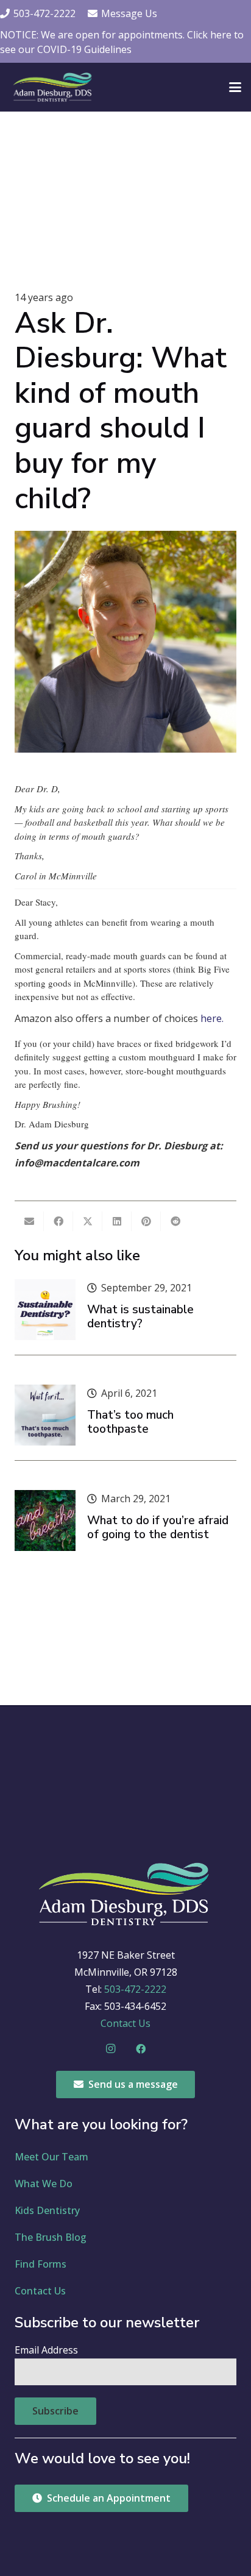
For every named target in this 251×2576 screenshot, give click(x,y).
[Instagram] (110, 2049)
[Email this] (29, 1221)
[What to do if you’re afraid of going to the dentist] (45, 1520)
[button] (235, 87)
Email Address (46, 2350)
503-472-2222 (135, 1989)
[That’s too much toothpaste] (45, 1415)
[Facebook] (141, 2049)
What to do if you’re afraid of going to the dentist (158, 1528)
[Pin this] (146, 1221)
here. (212, 1018)
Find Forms (41, 2264)
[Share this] (58, 1221)
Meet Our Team (51, 2157)
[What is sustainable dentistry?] (45, 1310)
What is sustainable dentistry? (140, 1317)
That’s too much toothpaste (130, 1422)
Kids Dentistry (47, 2210)
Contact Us (125, 2023)
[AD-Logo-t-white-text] (53, 87)
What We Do (44, 2184)
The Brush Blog (51, 2237)
